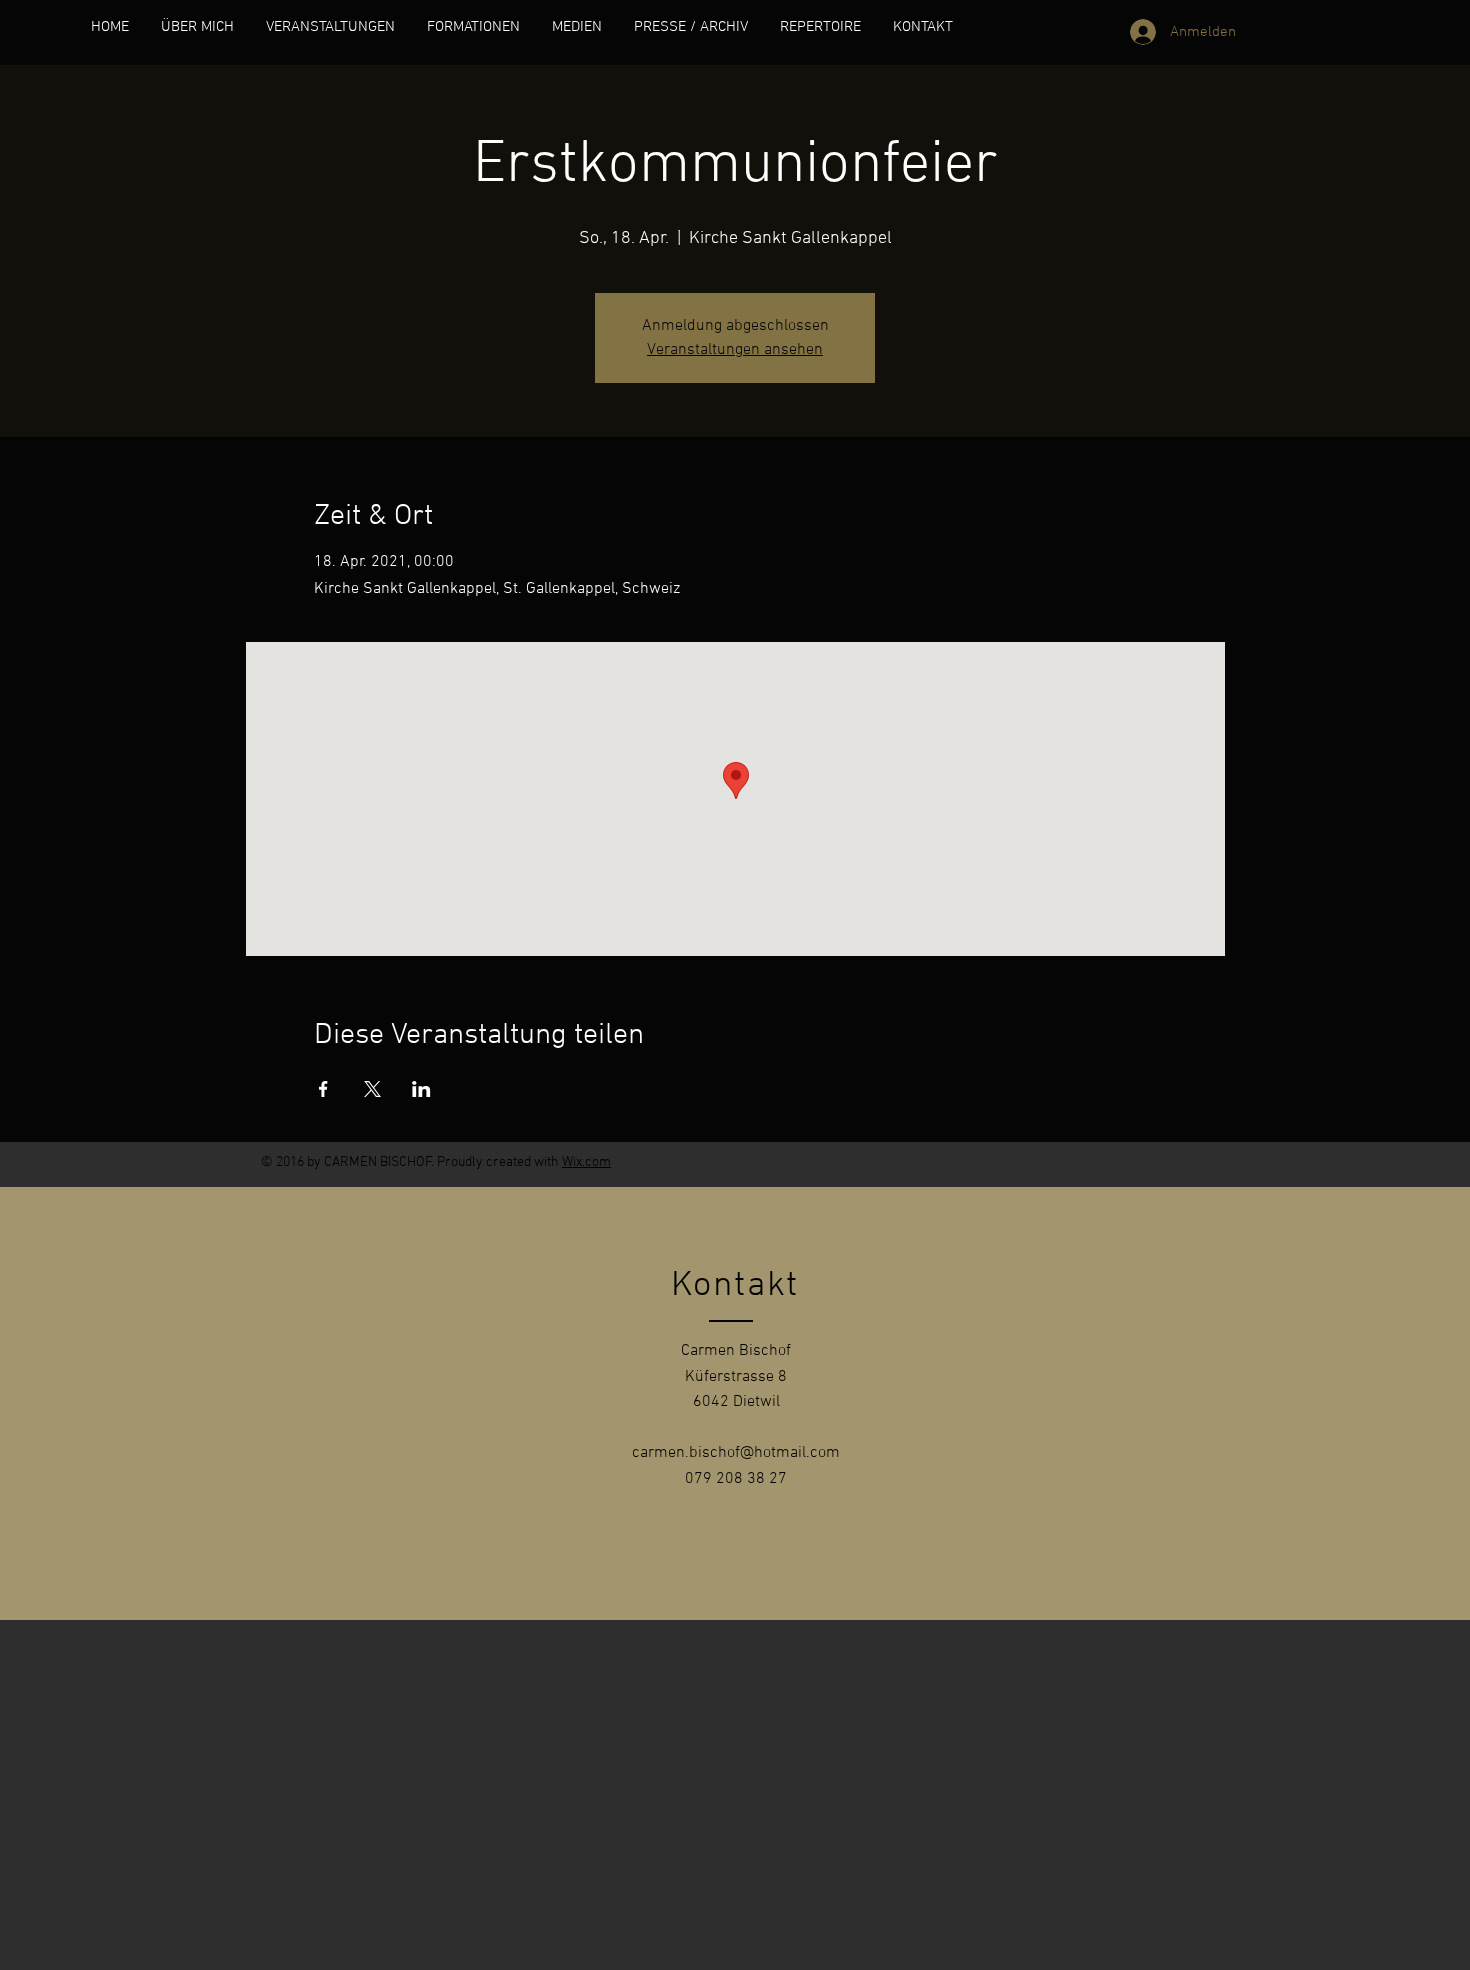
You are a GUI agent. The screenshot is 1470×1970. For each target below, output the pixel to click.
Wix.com (586, 1162)
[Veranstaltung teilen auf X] (372, 1089)
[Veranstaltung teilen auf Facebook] (323, 1089)
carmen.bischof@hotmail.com (736, 1453)
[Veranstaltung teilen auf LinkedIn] (421, 1089)
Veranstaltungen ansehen (735, 350)
